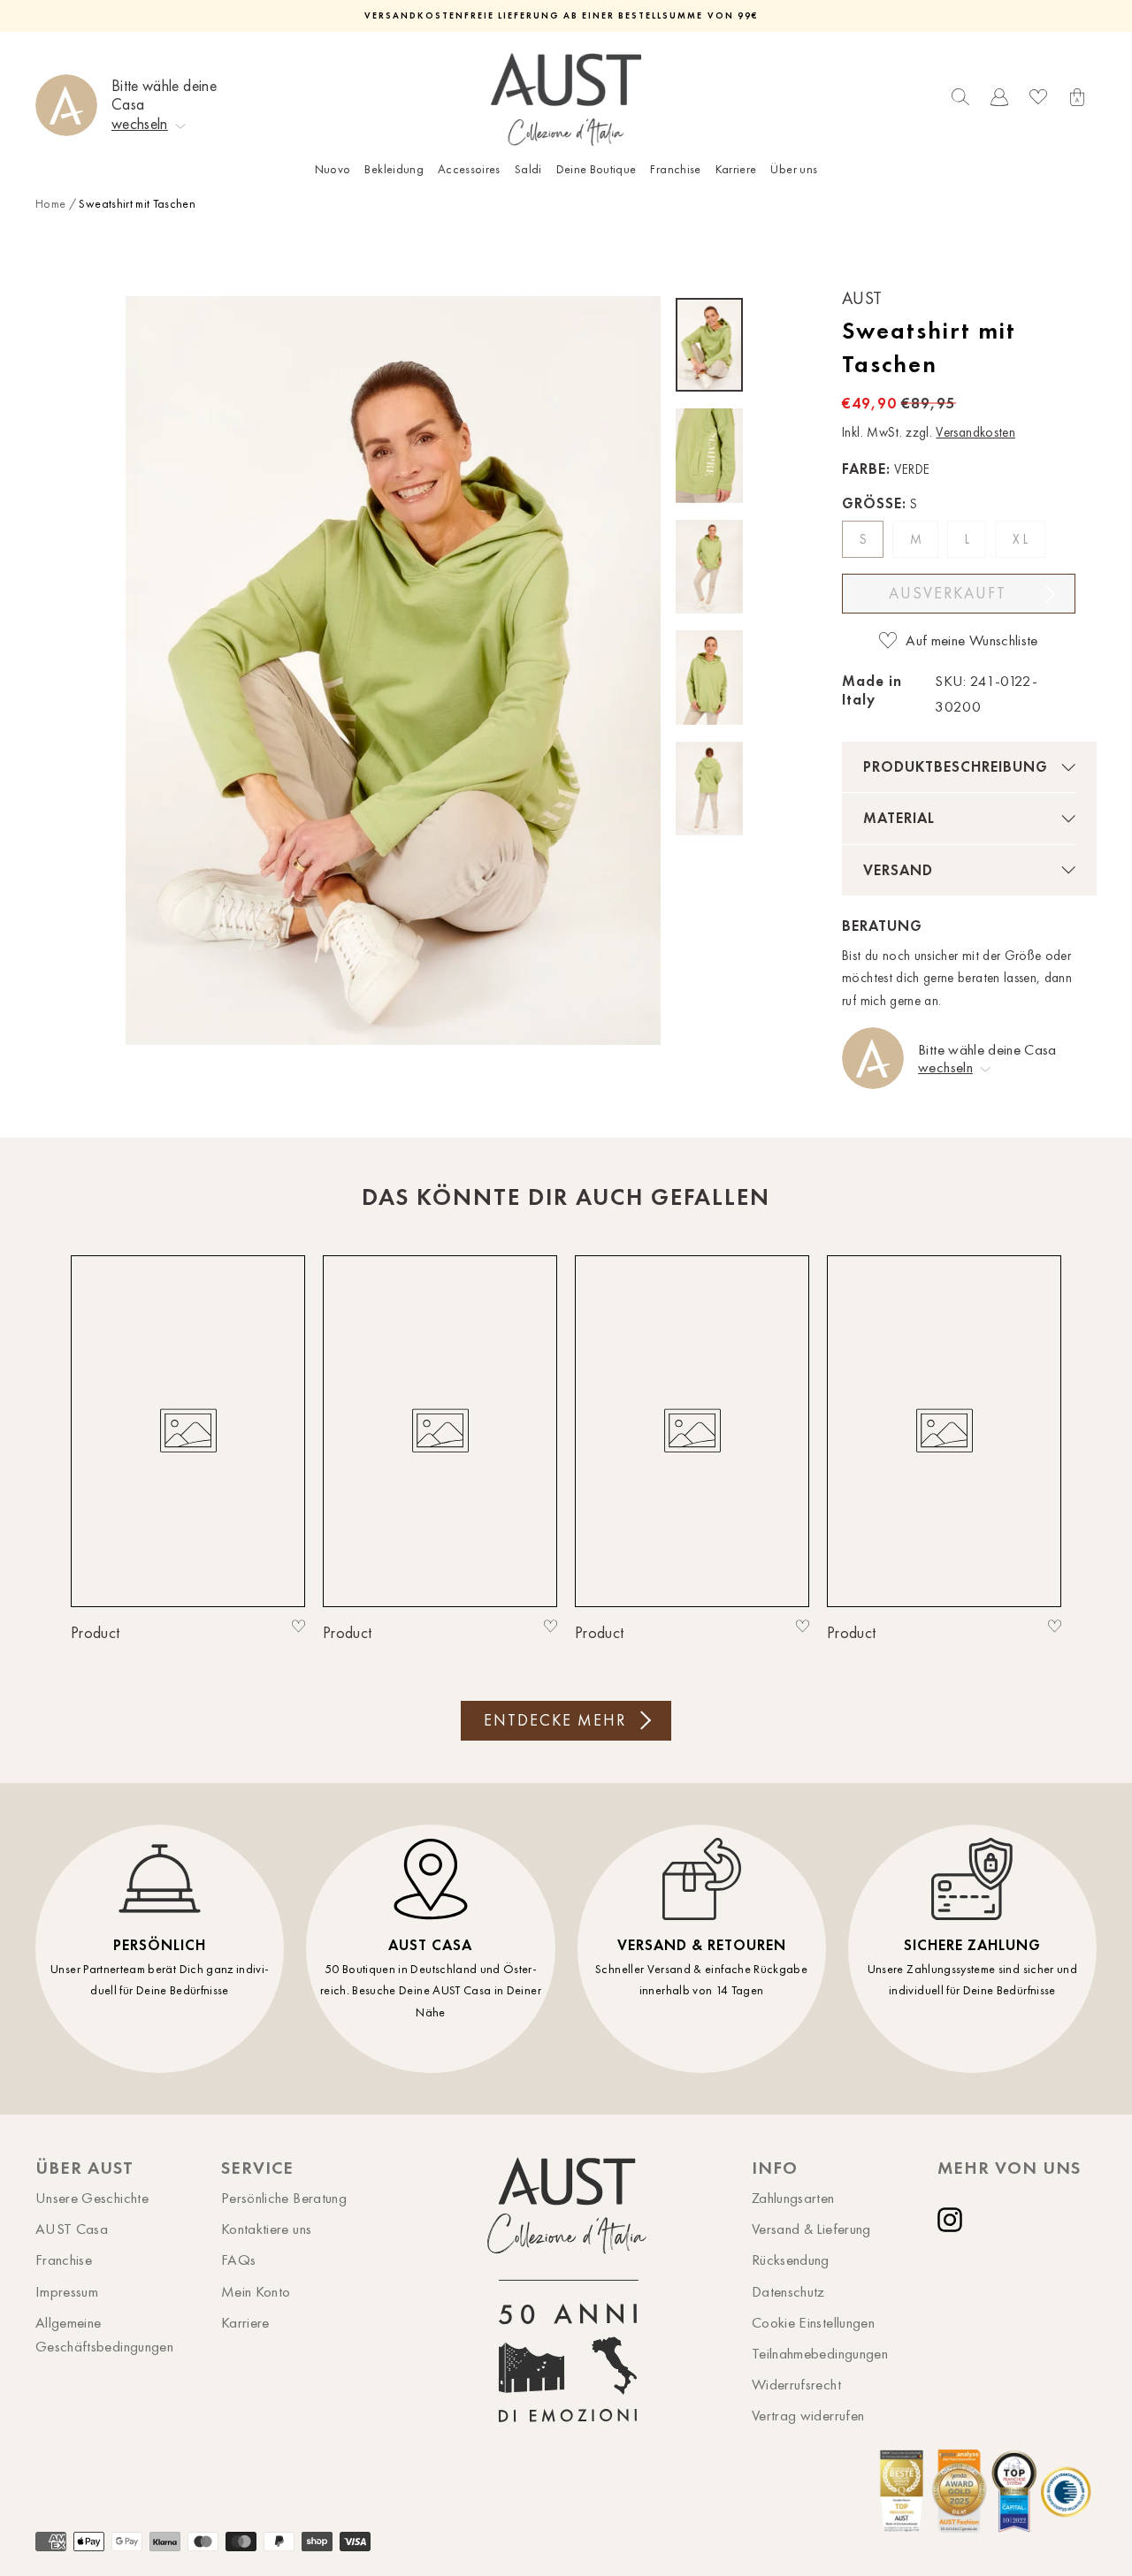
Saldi (528, 169)
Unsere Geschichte (92, 2198)
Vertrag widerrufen (808, 2415)
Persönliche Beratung (284, 2198)
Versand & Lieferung (811, 2229)
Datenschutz (788, 2291)
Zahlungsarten (793, 2198)
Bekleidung (394, 169)
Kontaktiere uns (266, 2229)
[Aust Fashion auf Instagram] (953, 2220)
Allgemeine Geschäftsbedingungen (104, 2334)
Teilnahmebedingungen (820, 2353)
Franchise (675, 169)
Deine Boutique (597, 169)
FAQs (238, 2260)
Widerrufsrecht (796, 2384)
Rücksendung (791, 2260)
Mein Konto (256, 2291)
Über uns (794, 169)
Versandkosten (975, 432)
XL (1022, 539)
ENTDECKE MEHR (555, 1720)
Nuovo (333, 169)
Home (50, 204)
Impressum (67, 2291)
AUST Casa (72, 2229)
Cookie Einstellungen (813, 2322)
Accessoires (469, 169)
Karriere (736, 169)
